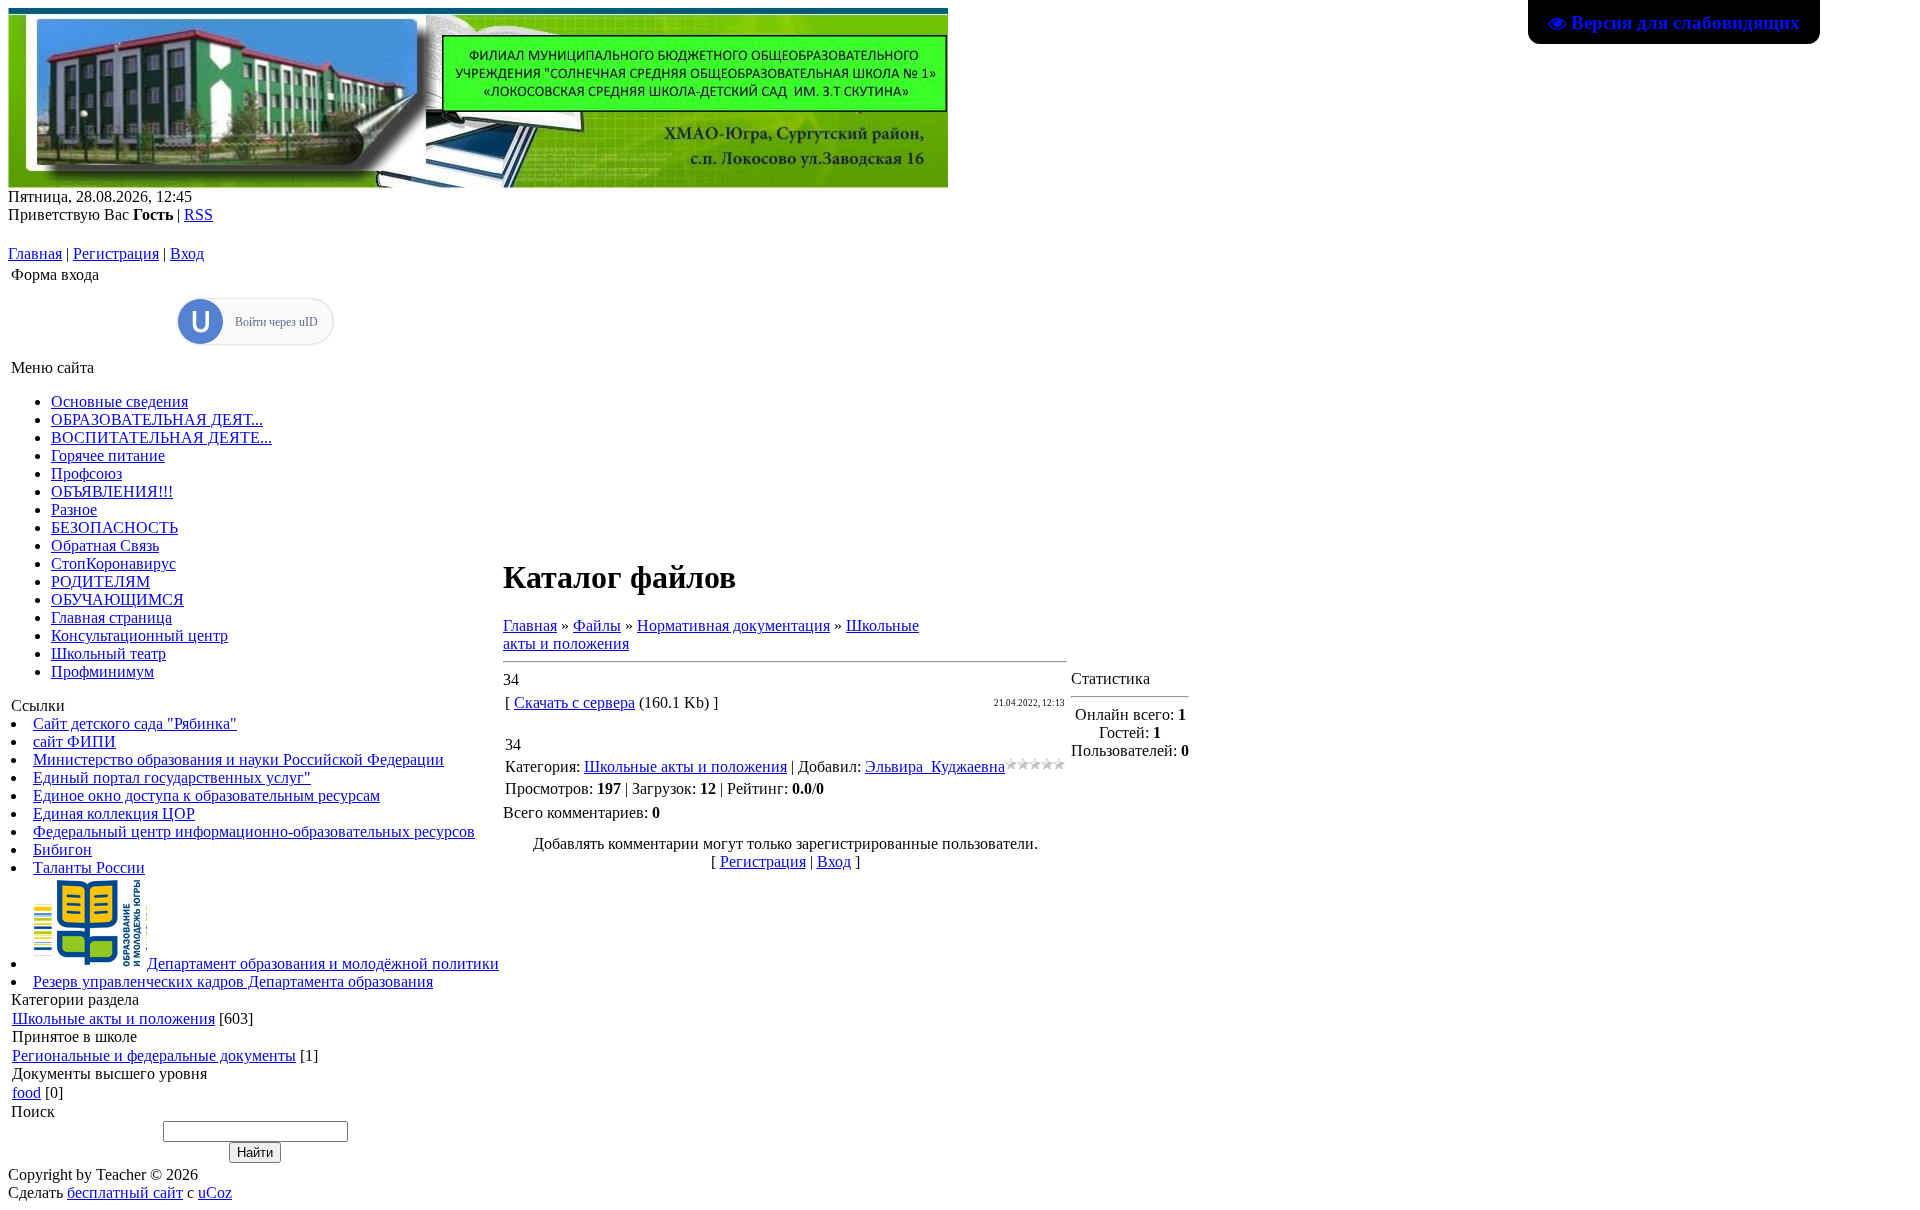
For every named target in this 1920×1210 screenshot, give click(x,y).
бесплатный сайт (125, 1192)
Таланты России (89, 867)
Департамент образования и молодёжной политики (323, 963)
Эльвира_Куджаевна (935, 766)
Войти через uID (276, 322)
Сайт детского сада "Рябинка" (135, 723)
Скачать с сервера (574, 702)
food (26, 1092)
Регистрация (116, 253)
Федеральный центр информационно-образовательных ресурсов (254, 831)
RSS (198, 214)
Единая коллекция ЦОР (114, 813)
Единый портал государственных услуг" (172, 777)
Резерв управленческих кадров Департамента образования (233, 981)
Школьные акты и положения (113, 1018)
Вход (187, 253)
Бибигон (62, 849)
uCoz (215, 1192)
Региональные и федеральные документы (154, 1055)
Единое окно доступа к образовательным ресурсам (206, 795)
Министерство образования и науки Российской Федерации (238, 759)
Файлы (597, 625)
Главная (35, 253)
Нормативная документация (733, 625)
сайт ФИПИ (74, 741)
